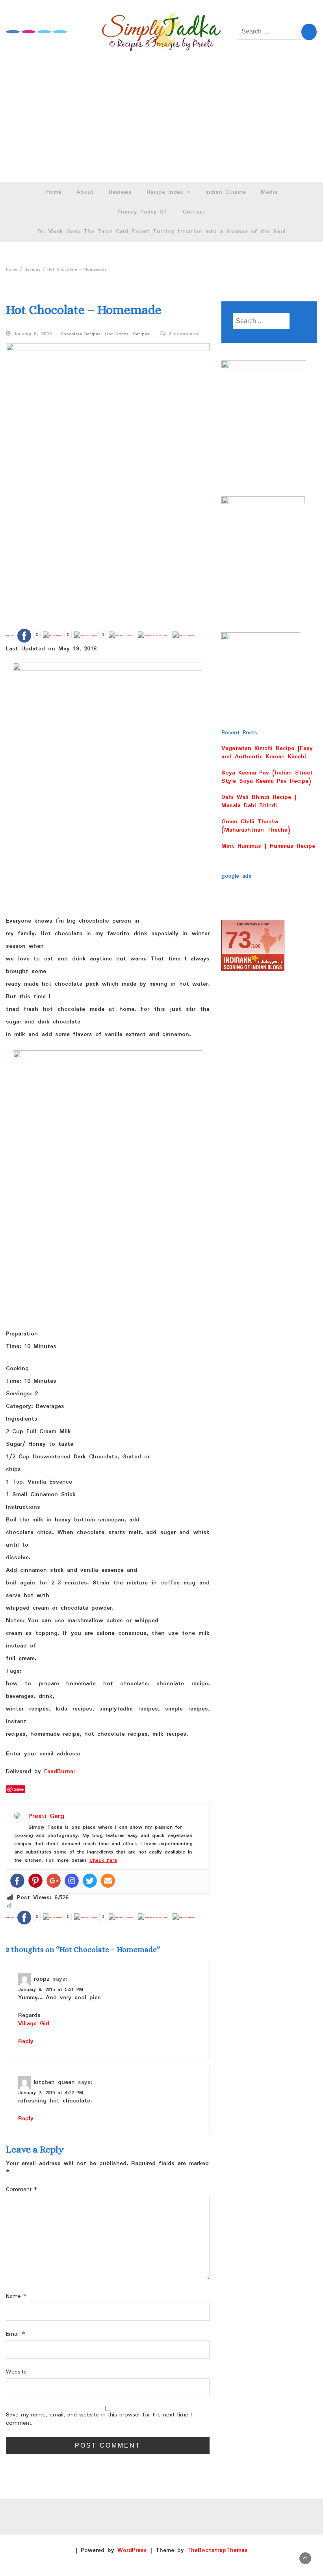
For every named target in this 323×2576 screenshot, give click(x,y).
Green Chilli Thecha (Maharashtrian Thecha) (256, 826)
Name (16, 2296)
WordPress (132, 2550)
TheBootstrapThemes (217, 2550)
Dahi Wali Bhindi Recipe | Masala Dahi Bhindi (259, 801)
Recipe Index (166, 192)
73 (238, 940)
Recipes (141, 334)
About (85, 192)
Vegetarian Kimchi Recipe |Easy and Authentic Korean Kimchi (267, 753)
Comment (22, 2190)
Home (54, 192)
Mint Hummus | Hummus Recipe (268, 846)
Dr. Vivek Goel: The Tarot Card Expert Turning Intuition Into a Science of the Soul (161, 232)
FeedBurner (60, 1772)
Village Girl (34, 2024)
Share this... (10, 636)
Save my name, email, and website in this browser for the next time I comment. (99, 2419)
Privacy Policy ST (143, 212)
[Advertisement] (161, 123)
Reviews (120, 192)
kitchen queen (54, 2082)
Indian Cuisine (226, 192)
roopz (42, 1979)
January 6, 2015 (33, 334)
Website (16, 2372)
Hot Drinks (117, 334)
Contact (194, 212)
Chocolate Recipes (81, 334)
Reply (26, 2041)
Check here (103, 1860)
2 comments (183, 334)
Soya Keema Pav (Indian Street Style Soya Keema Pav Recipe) (267, 777)
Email (16, 2334)
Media (269, 192)
